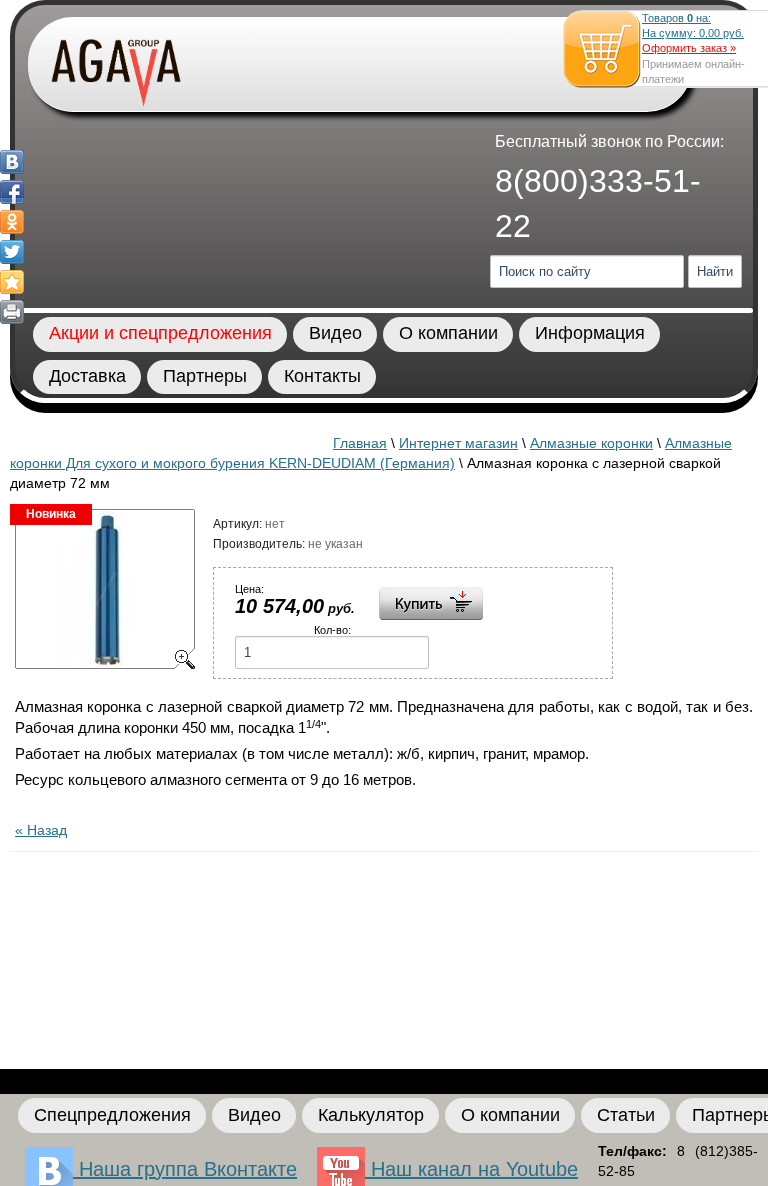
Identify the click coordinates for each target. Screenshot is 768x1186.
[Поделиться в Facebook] (12, 192)
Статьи (626, 1115)
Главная (360, 443)
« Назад (41, 830)
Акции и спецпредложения (160, 333)
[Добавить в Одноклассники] (12, 222)
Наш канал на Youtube (471, 1169)
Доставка (87, 376)
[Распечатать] (12, 312)
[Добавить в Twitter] (12, 252)
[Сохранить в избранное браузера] (12, 282)
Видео (335, 333)
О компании (448, 333)
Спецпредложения (112, 1115)
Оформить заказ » (689, 48)
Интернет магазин (458, 443)
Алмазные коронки (591, 443)
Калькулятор (371, 1115)
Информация (590, 333)
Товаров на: (693, 25)
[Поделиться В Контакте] (12, 162)
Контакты (322, 376)
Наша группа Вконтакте (185, 1169)
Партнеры (205, 376)
